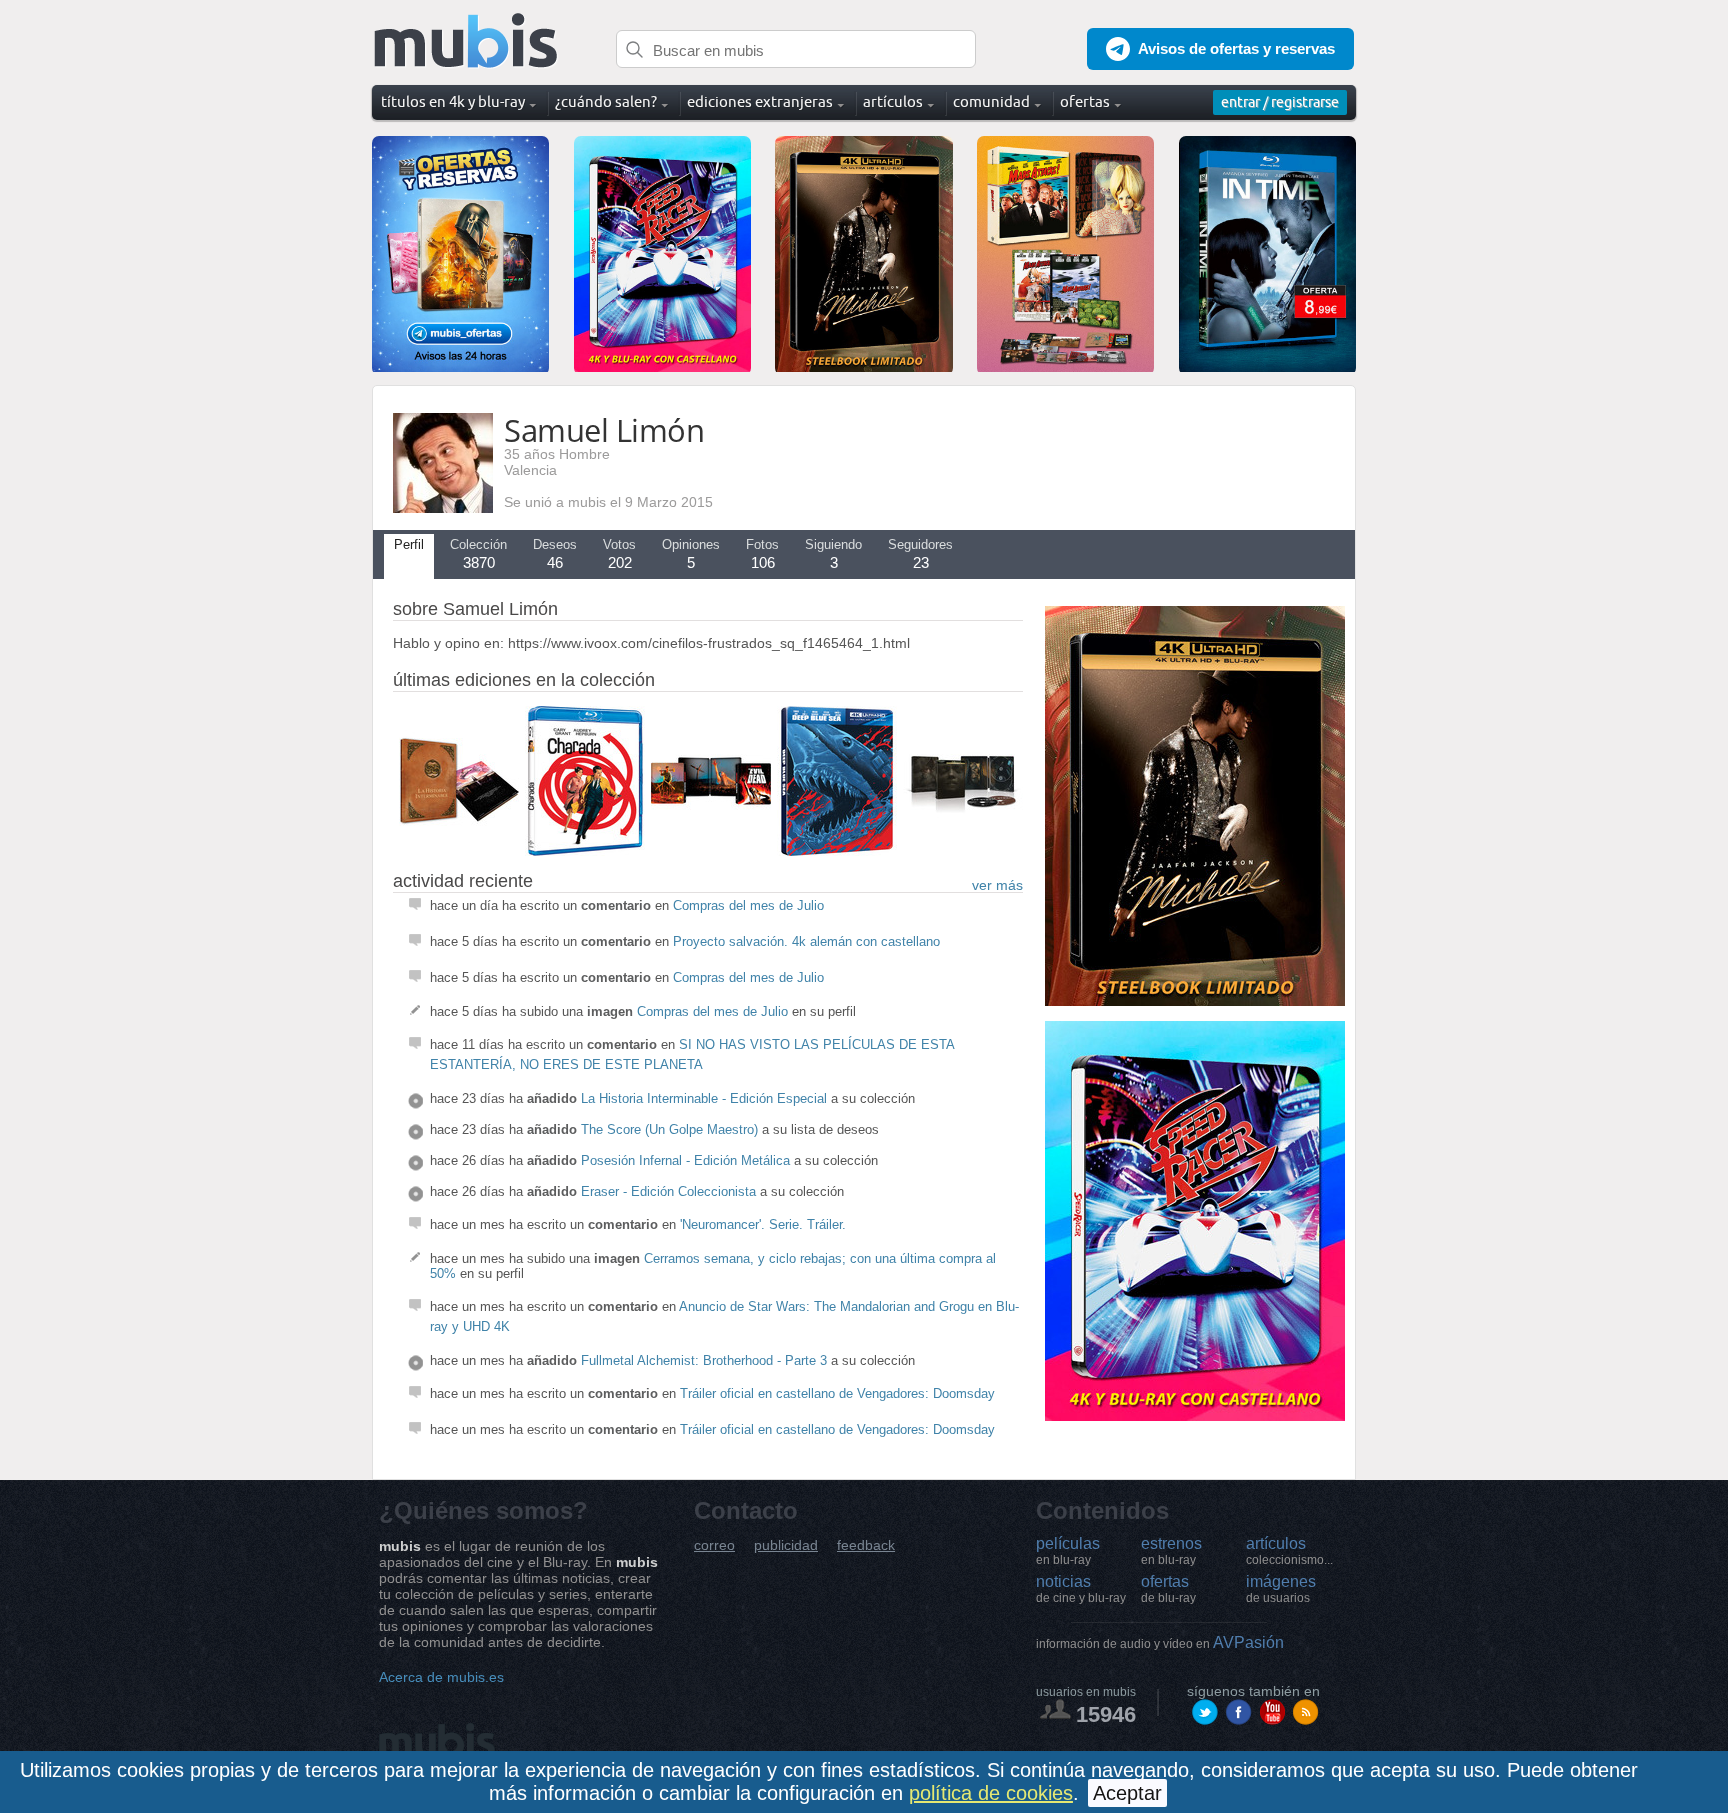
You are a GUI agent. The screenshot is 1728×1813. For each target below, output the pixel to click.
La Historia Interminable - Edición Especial (704, 1098)
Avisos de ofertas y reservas (1236, 48)
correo (714, 1545)
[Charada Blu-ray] (585, 851)
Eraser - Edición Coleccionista (668, 1191)
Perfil (409, 544)
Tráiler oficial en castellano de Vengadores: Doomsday (837, 1393)
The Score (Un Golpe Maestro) (669, 1129)
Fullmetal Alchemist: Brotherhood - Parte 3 (704, 1360)
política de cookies (991, 1793)
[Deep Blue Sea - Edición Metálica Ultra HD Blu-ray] (837, 851)
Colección (478, 554)
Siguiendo (833, 554)
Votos (619, 554)
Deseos (555, 554)
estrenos (1171, 1551)
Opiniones (691, 554)
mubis (466, 41)
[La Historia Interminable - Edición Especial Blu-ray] (459, 851)
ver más (997, 885)
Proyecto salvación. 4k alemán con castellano (806, 941)
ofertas (1168, 1589)
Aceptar (1127, 1793)
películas (1068, 1551)
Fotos (762, 554)
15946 (1106, 1714)
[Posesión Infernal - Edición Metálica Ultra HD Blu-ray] (711, 851)
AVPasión (1160, 1642)
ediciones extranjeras (760, 101)
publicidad (786, 1545)
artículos (1289, 1551)
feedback (866, 1545)
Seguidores (920, 554)
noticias (1081, 1589)
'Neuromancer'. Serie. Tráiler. (763, 1224)
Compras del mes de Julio (748, 905)
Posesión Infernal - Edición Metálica (685, 1160)
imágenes (1281, 1589)
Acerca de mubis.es (441, 1677)
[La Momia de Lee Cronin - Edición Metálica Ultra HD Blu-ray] (963, 851)
